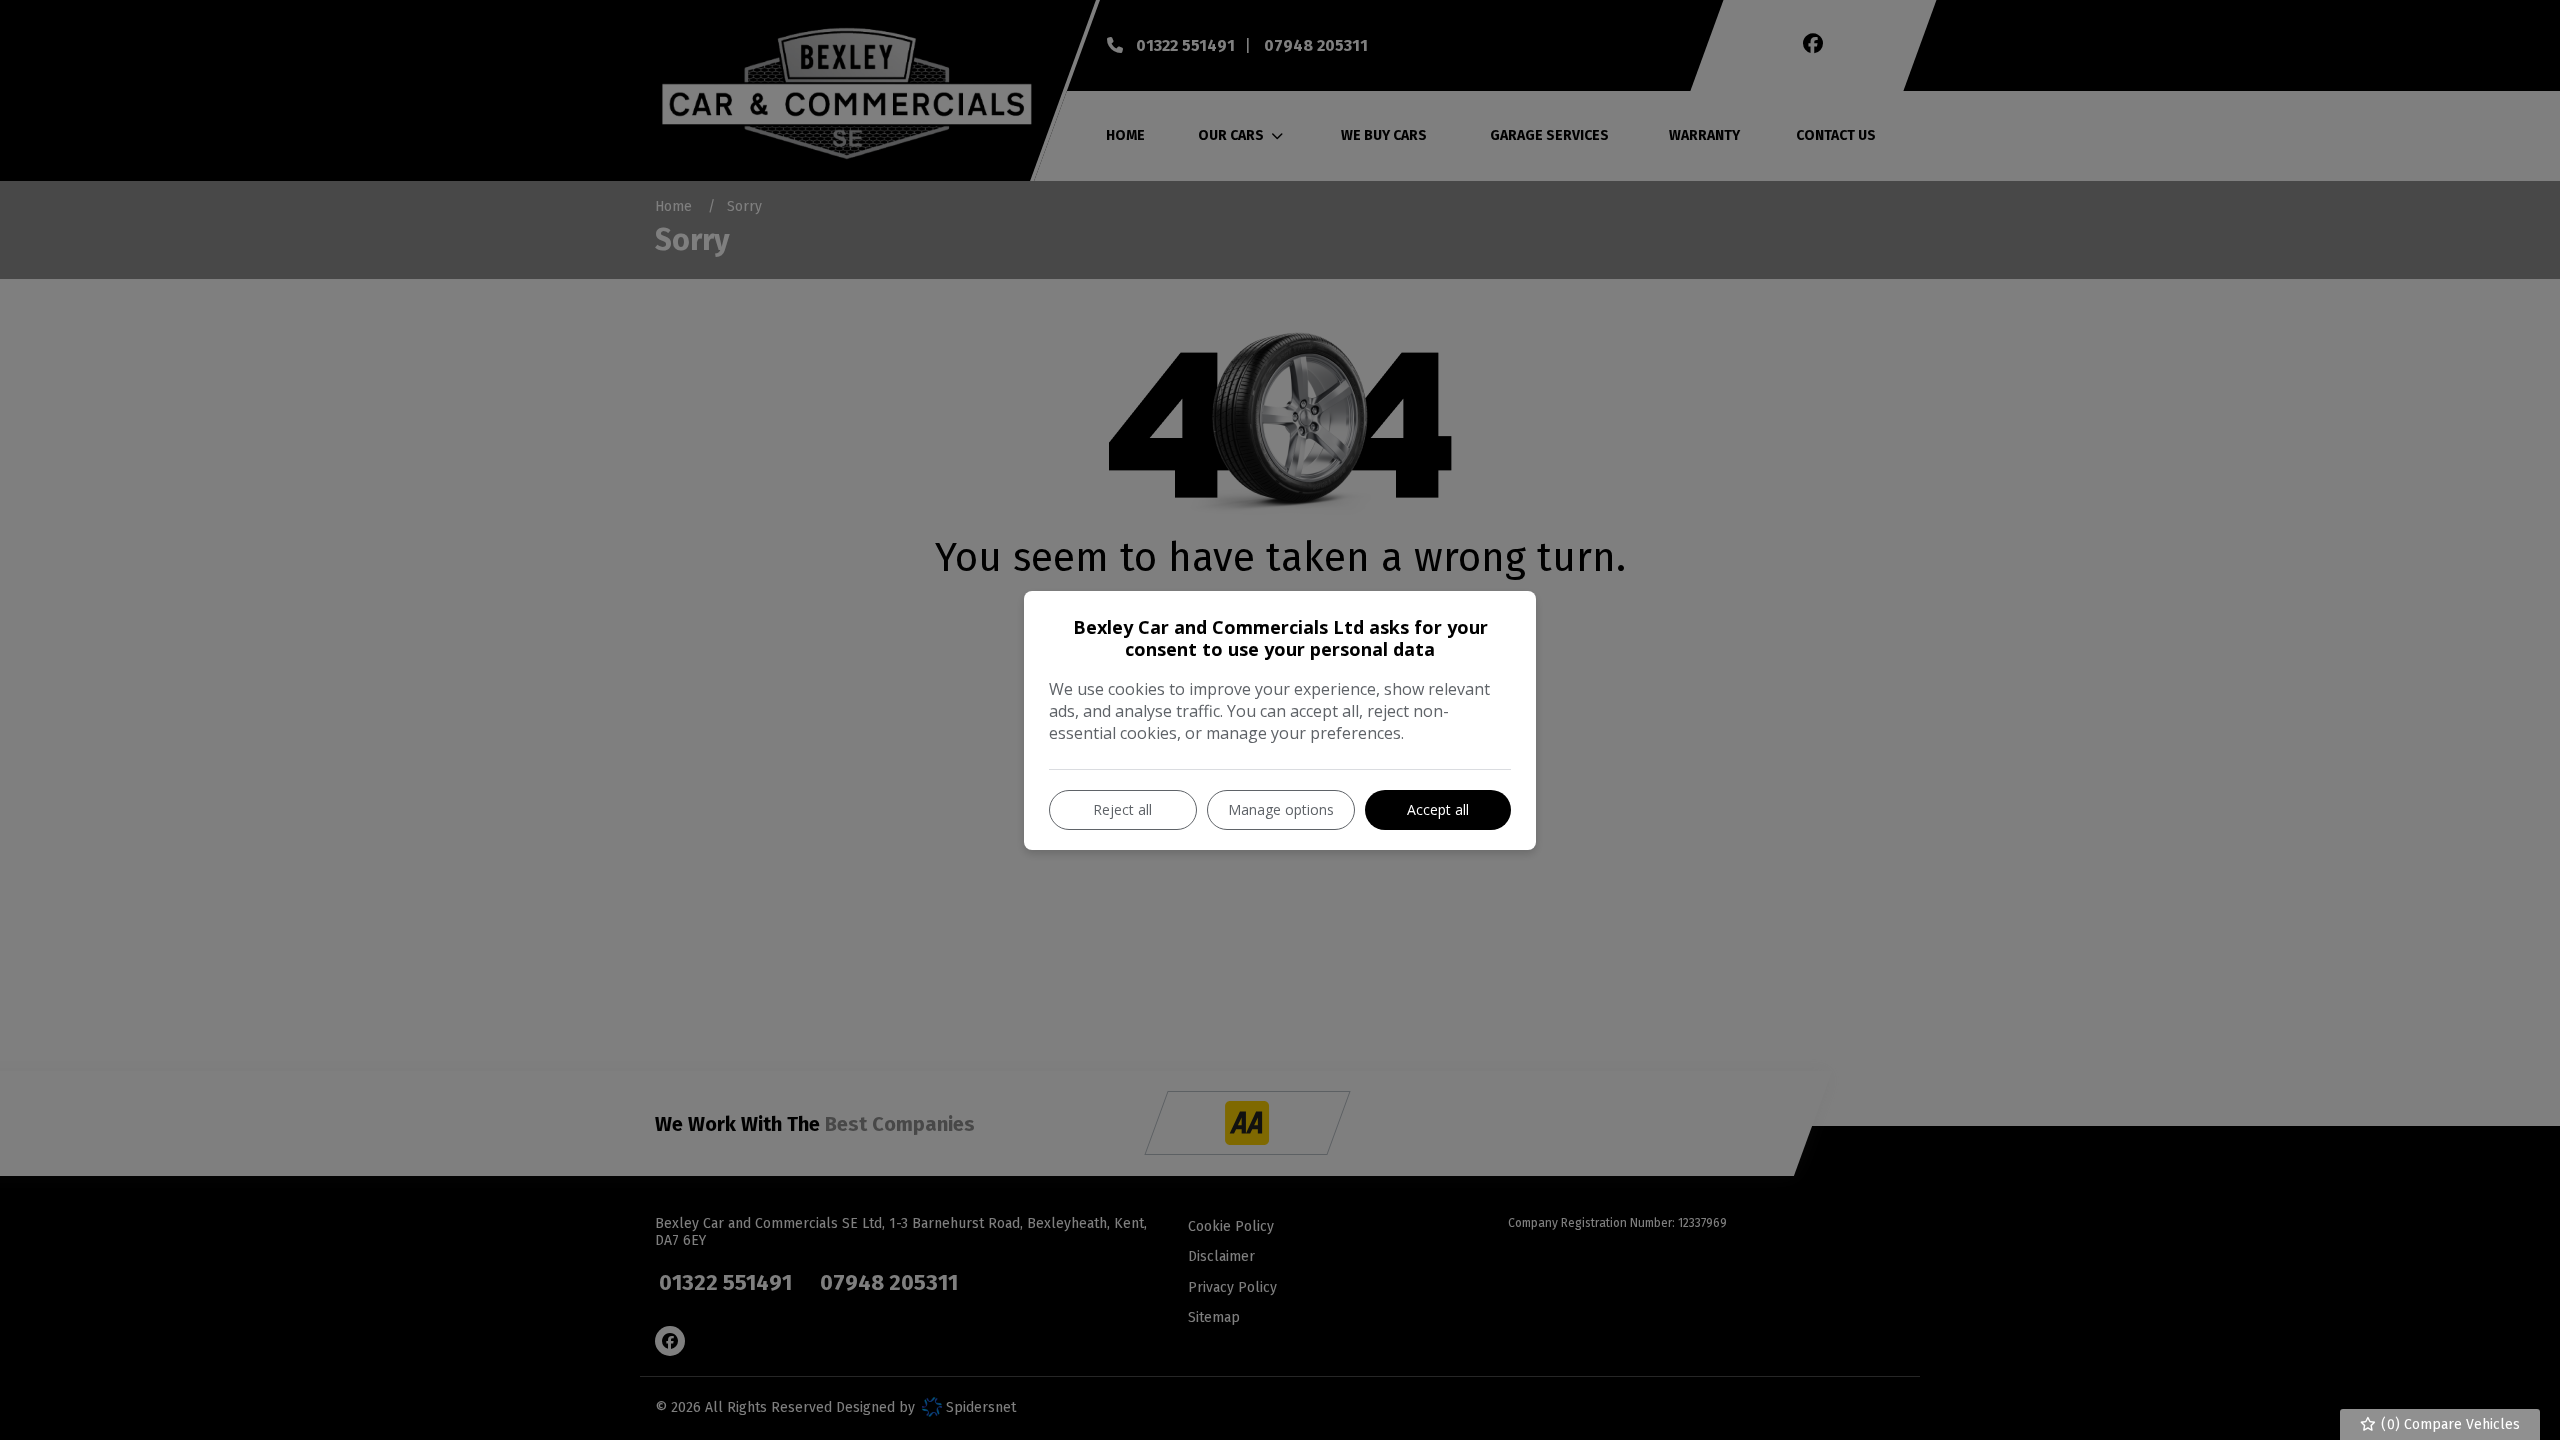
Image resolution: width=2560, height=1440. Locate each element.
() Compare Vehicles (2448, 1424)
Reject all (1122, 809)
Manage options (1281, 809)
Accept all (1438, 809)
